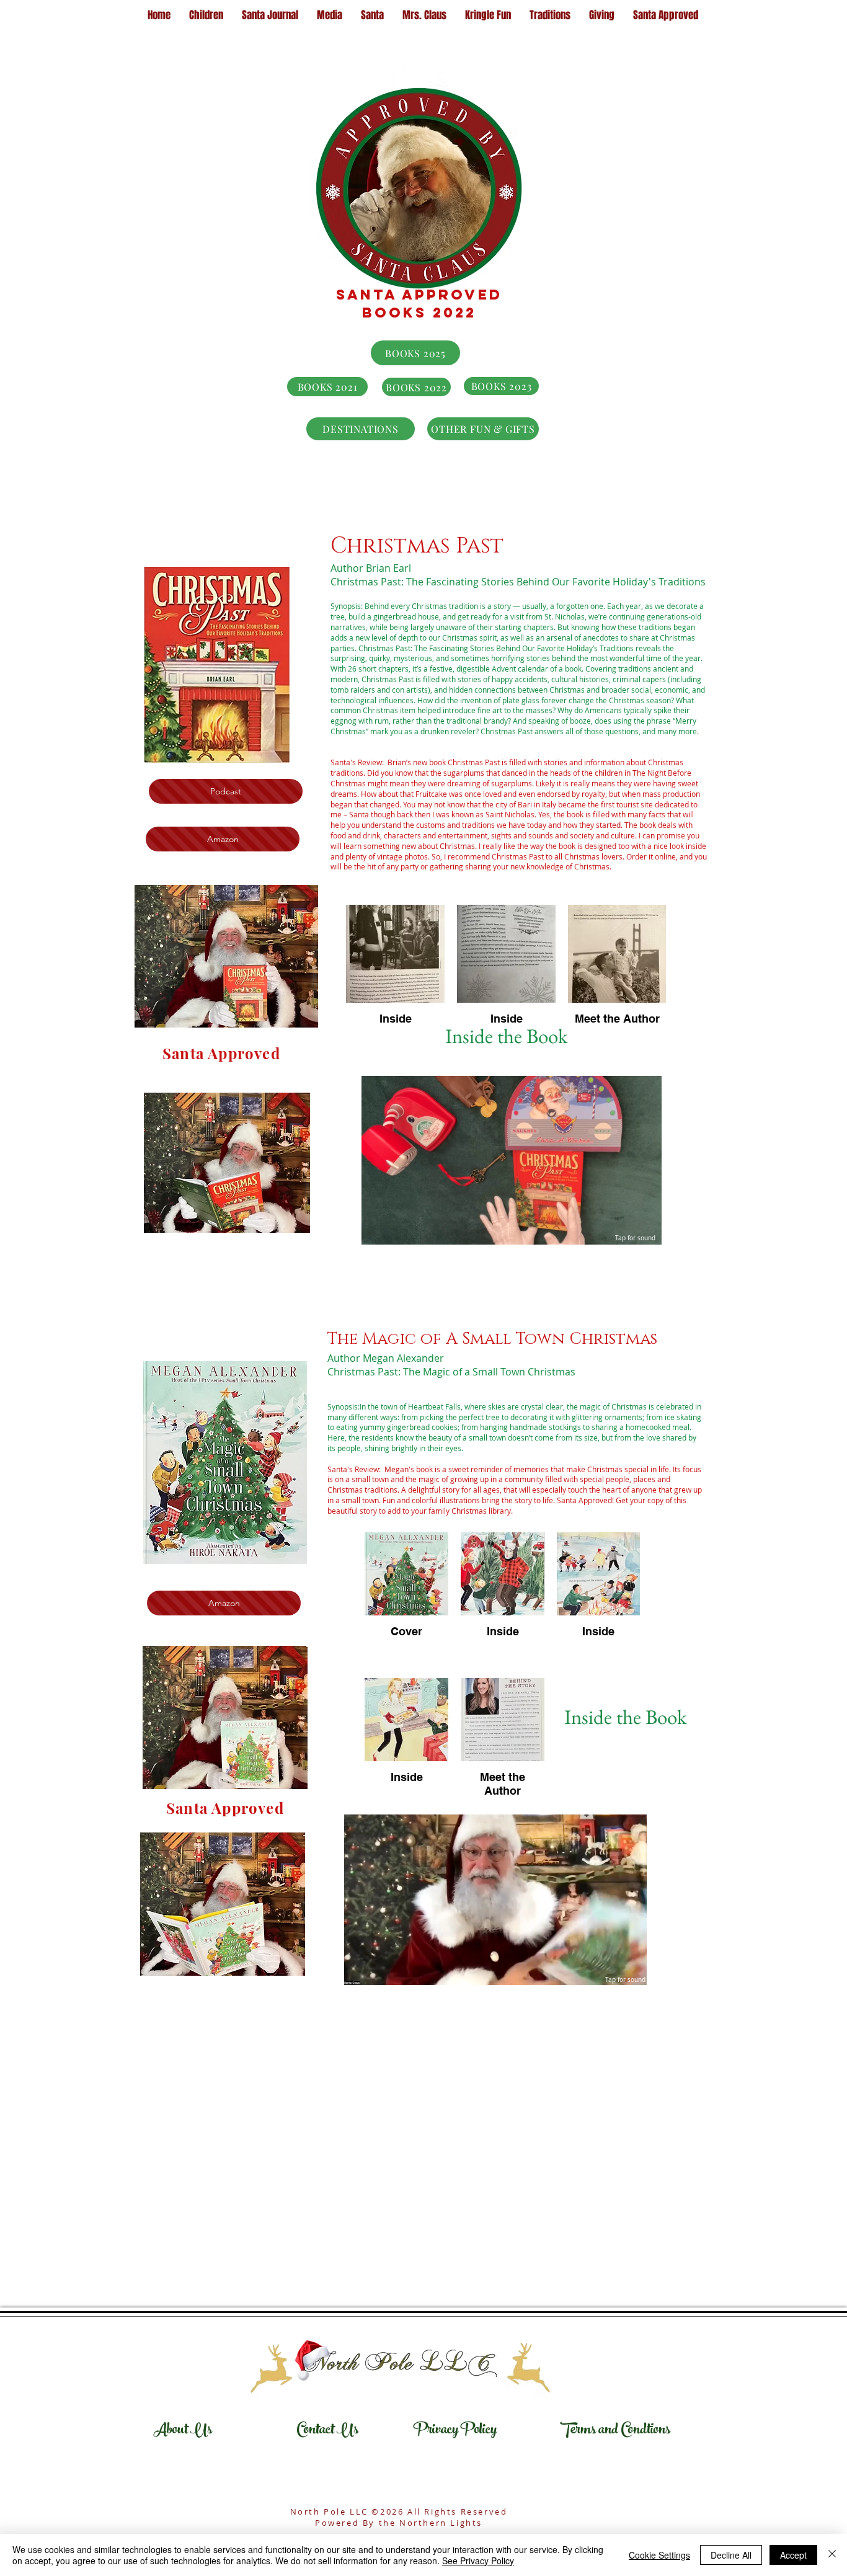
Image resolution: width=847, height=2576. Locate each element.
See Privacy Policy (478, 2560)
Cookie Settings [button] (659, 2555)
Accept (793, 2555)
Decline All (731, 2555)
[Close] (832, 2555)
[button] (646, 1231)
